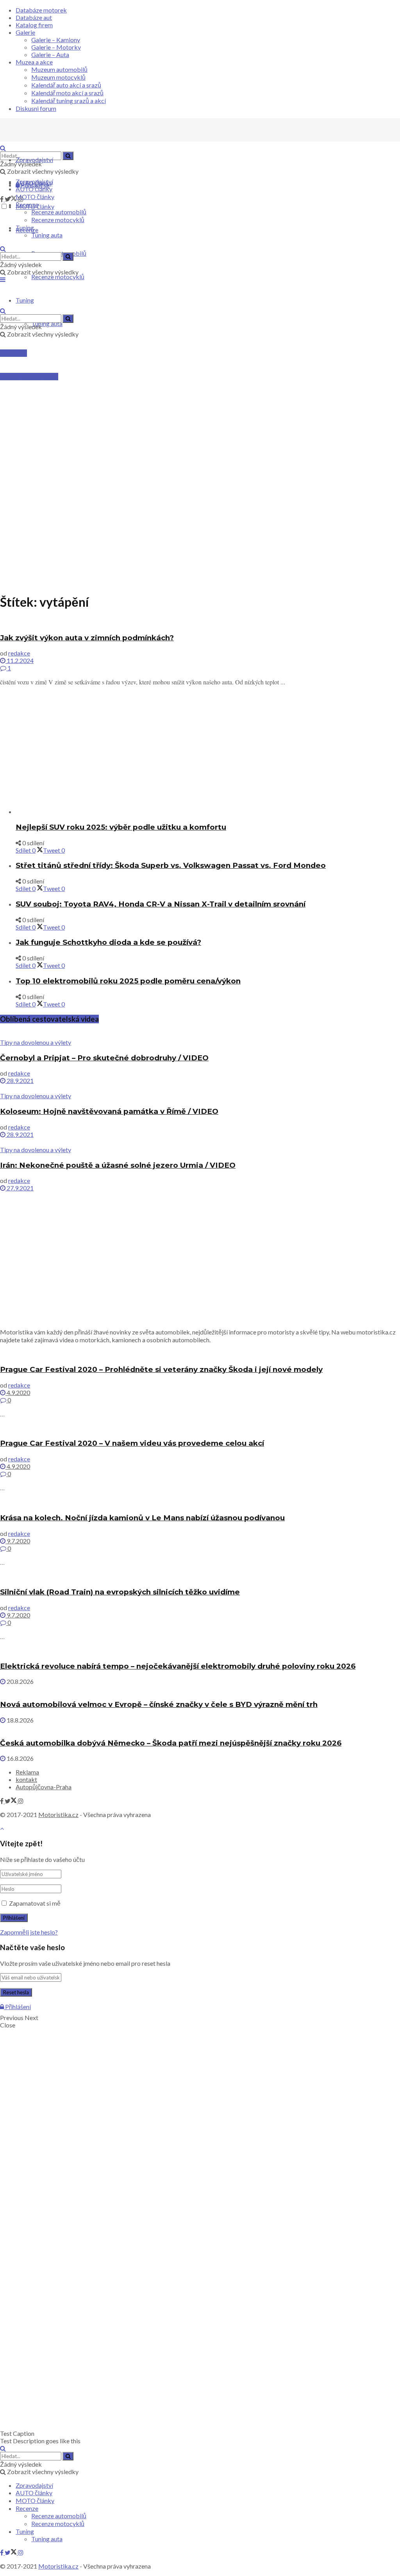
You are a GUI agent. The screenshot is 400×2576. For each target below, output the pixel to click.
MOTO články (35, 197)
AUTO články (34, 189)
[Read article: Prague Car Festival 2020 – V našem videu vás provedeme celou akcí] (200, 1428)
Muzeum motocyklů (58, 77)
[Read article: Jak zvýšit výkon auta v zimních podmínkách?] (200, 622)
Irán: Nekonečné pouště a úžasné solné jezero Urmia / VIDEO (118, 1165)
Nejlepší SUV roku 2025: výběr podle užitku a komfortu (121, 827)
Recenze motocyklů (58, 277)
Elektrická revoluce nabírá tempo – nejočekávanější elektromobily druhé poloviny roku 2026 (178, 1666)
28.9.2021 (20, 1080)
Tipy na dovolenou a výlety (36, 1042)
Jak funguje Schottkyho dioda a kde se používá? (108, 942)
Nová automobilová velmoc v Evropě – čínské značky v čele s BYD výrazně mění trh (159, 1704)
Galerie (25, 32)
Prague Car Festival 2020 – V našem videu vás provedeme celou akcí (132, 1443)
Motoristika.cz (58, 1814)
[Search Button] (68, 156)
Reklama (27, 1772)
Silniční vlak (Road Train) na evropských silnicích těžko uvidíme (120, 1592)
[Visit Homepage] (59, 140)
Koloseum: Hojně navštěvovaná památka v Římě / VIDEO (109, 1111)
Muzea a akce (34, 62)
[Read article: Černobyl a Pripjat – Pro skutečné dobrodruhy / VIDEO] (200, 1035)
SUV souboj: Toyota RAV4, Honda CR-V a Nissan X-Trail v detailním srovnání (161, 904)
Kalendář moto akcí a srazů (67, 93)
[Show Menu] (3, 279)
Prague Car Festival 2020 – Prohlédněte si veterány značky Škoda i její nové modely (161, 1369)
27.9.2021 (20, 1188)
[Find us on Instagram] (21, 1801)
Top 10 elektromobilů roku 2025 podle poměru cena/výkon (128, 981)
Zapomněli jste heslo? (29, 1932)
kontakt (26, 1779)
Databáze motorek (41, 10)
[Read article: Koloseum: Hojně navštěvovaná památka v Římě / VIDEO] (200, 1088)
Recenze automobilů (59, 212)
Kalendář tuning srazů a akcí (69, 101)
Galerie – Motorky (56, 47)
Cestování (13, 353)
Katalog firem (34, 25)
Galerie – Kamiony (56, 40)
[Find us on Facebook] (2, 199)
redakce (19, 653)
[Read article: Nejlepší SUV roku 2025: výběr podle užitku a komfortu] (208, 811)
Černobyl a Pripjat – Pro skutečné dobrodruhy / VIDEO (104, 1058)
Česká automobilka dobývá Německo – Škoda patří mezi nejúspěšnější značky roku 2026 (171, 1743)
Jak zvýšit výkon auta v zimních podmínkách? (87, 638)
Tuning (25, 227)
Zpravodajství (34, 159)
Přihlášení (17, 2007)
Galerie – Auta (50, 54)
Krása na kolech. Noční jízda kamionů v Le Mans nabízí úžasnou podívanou (142, 1518)
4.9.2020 (18, 1392)
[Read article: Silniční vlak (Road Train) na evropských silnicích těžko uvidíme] (200, 1577)
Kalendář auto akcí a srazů (66, 85)
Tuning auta (47, 323)
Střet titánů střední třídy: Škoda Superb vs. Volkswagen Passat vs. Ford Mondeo (171, 865)
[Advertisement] (200, 419)
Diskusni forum (36, 108)
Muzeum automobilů (59, 69)
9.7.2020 (18, 1541)
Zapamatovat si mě (35, 1903)
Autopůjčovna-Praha (44, 1787)
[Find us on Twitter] (11, 199)
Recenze (27, 204)
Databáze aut (34, 17)
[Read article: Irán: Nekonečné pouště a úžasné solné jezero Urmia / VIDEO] (200, 1142)
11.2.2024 (20, 660)
